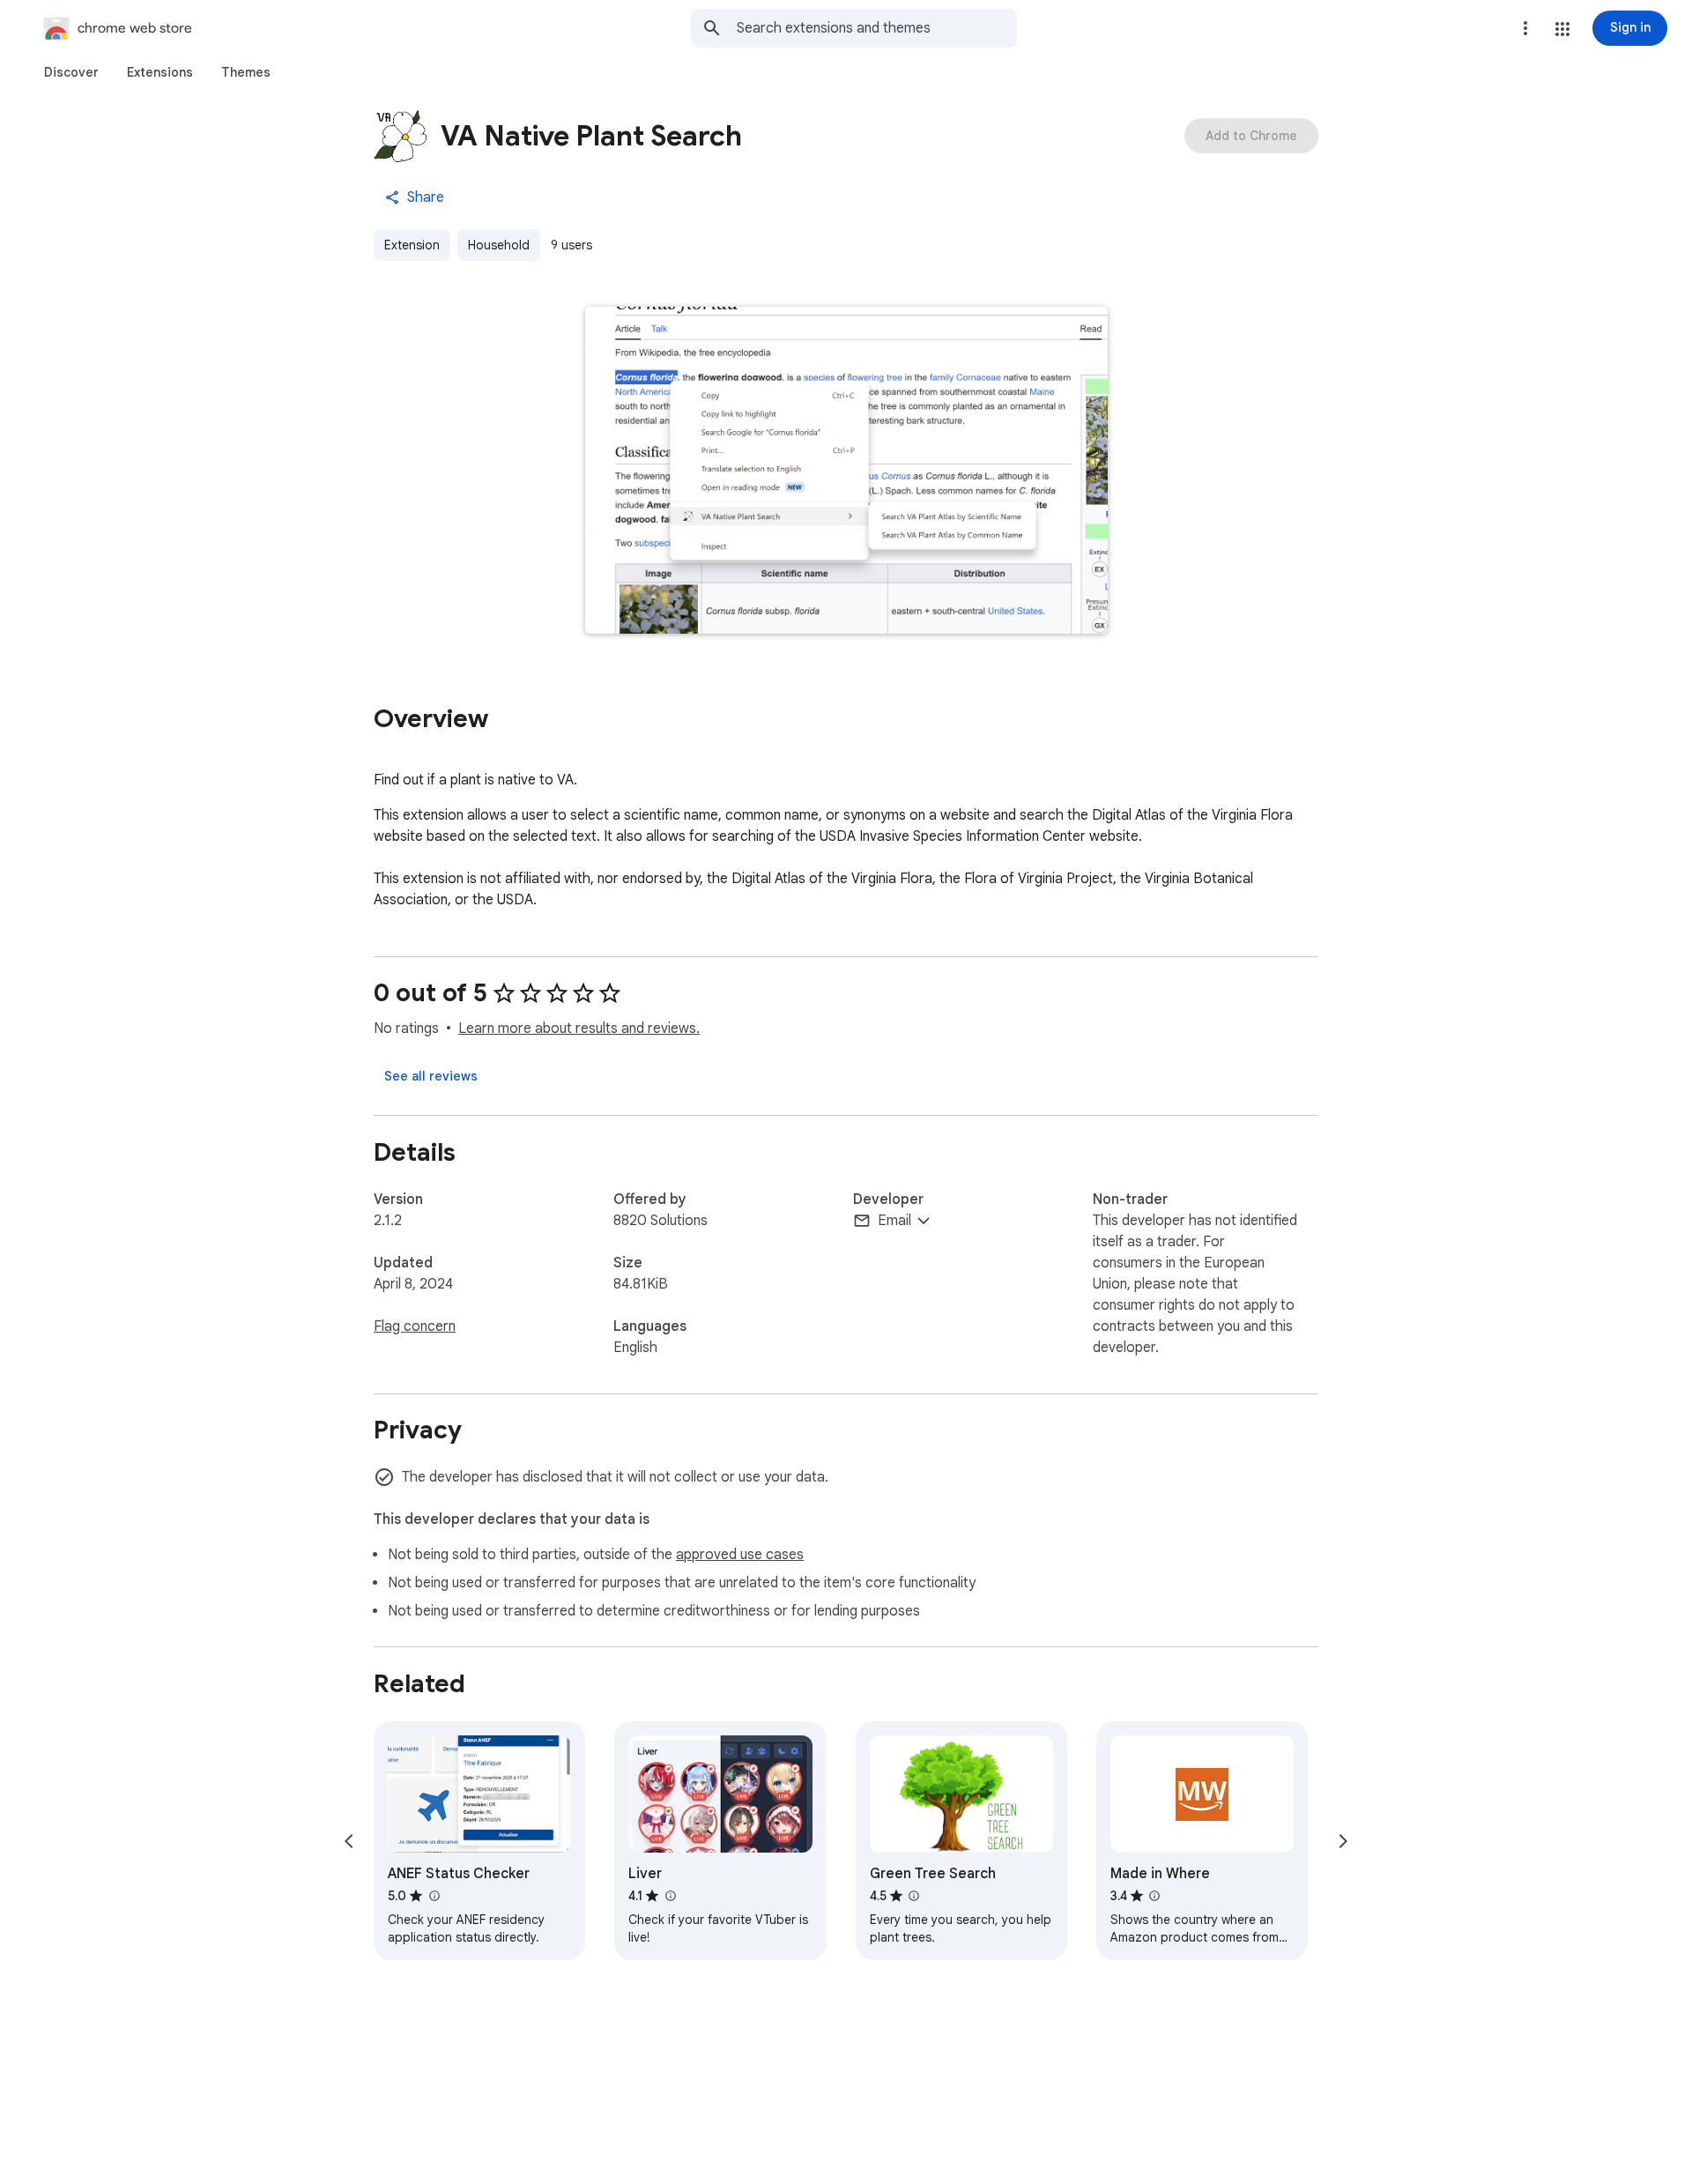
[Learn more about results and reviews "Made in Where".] (1154, 1896)
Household (499, 245)
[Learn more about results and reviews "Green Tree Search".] (914, 1896)
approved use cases (740, 1555)
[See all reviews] (431, 1076)
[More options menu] (1525, 28)
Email (894, 1221)
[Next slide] (1343, 1841)
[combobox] (877, 28)
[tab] (71, 72)
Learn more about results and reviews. (579, 1029)
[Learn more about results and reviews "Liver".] (670, 1896)
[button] (1562, 29)
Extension (412, 245)
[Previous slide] (349, 1841)
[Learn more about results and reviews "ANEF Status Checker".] (434, 1896)
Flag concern (415, 1326)
